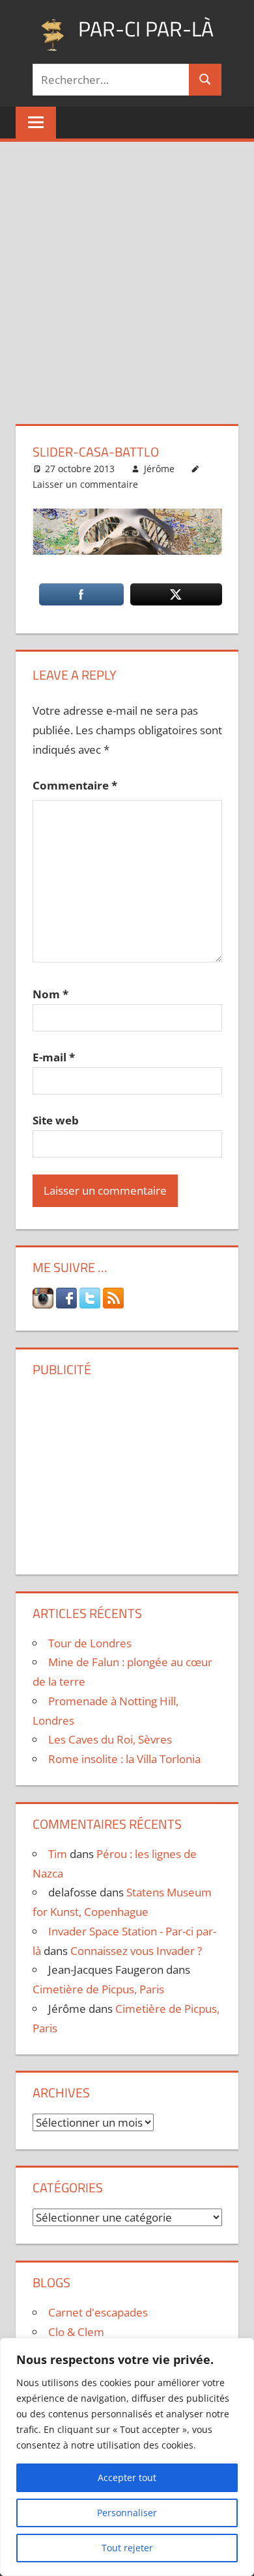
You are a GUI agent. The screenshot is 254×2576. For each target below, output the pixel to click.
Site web (56, 1120)
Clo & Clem (76, 2332)
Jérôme (159, 469)
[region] (127, 2457)
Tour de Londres (90, 1643)
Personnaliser (127, 2513)
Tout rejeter (127, 2548)
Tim (58, 1854)
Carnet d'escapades (98, 2312)
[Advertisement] (127, 275)
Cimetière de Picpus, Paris (98, 1989)
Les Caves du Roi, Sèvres (110, 1739)
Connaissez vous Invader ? (136, 1951)
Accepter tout (127, 2477)
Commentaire (75, 785)
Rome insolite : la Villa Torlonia (124, 1759)
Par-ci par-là (146, 29)
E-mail (54, 1057)
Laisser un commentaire (85, 484)
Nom (50, 994)
